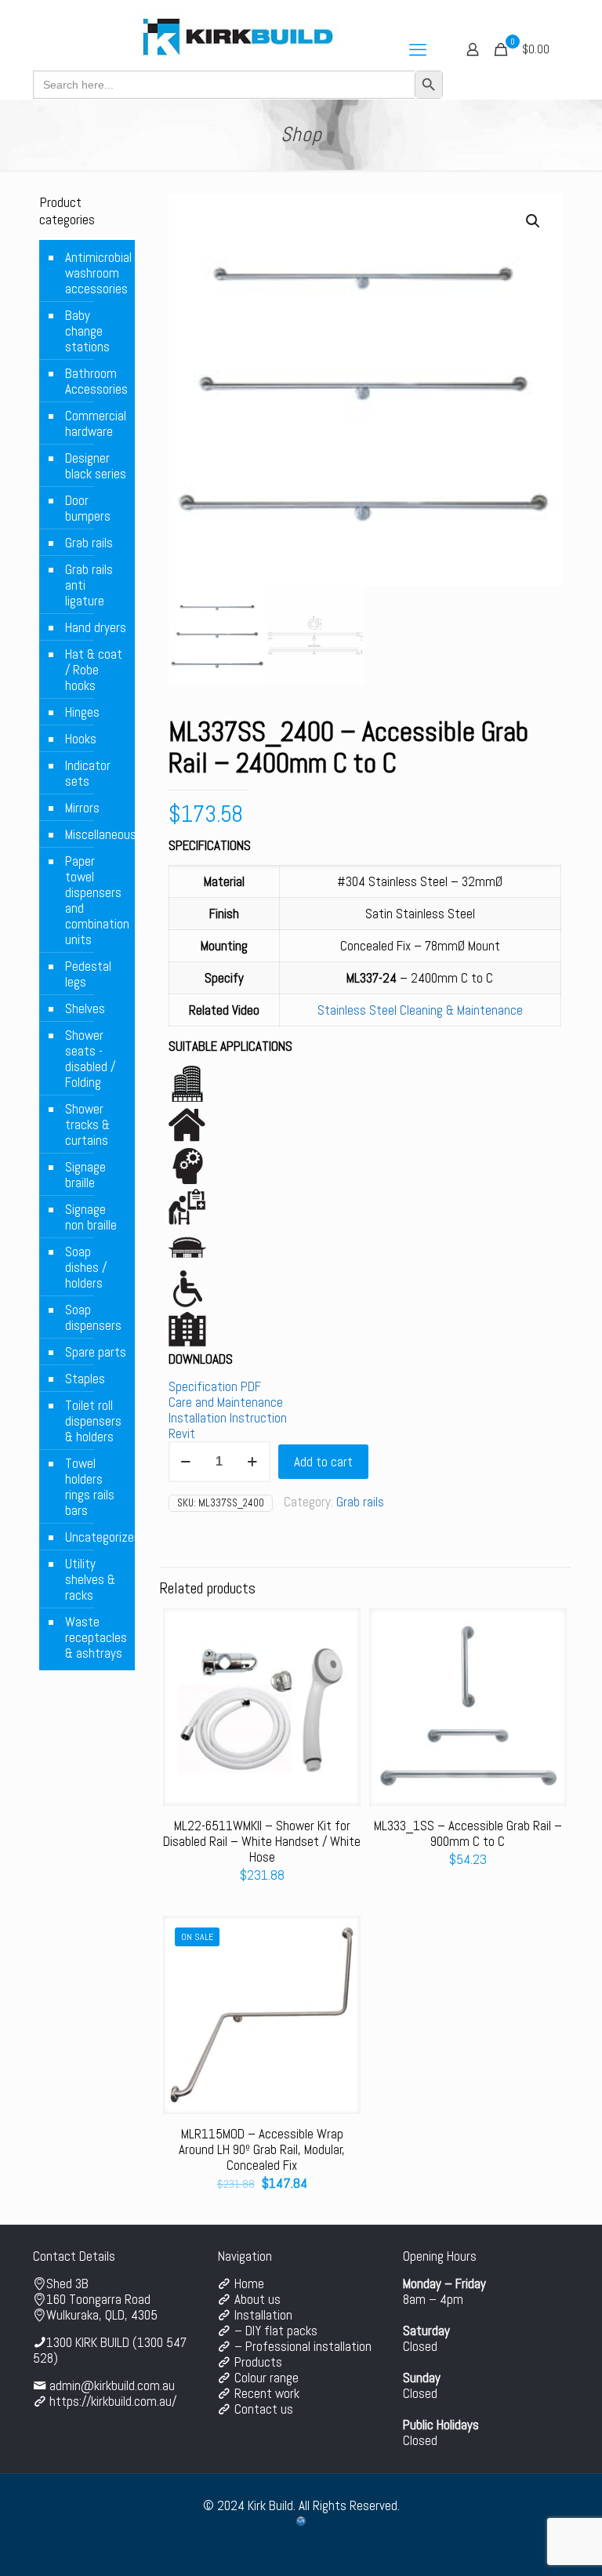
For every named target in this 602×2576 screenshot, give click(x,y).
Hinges (82, 712)
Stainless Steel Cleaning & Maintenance (420, 1010)
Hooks (81, 739)
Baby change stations (87, 331)
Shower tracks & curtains (87, 1125)
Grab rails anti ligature (89, 585)
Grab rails (360, 1502)
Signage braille (85, 1175)
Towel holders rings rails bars (90, 1487)
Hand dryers (96, 627)
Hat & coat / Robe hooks (94, 670)
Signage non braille (91, 1217)
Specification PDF (215, 1386)
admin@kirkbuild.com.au (112, 2385)
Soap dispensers (93, 1317)
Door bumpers (88, 508)
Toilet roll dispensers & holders (93, 1421)
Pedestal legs (88, 974)
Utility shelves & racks (90, 1579)
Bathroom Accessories (96, 381)
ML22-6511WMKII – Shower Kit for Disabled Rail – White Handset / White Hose (262, 1841)
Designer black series (96, 466)
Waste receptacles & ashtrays (96, 1637)
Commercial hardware (96, 423)
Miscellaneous (96, 834)
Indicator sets (88, 773)
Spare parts (96, 1352)
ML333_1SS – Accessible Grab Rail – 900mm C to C (468, 1833)
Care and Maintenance (226, 1402)
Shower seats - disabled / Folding (90, 1059)
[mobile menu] (418, 49)
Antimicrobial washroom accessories (96, 273)
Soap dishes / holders (86, 1267)
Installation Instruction (228, 1418)
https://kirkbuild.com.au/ (113, 2401)
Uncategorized (96, 1537)
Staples (85, 1379)
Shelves (85, 1008)
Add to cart (323, 1462)
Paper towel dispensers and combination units (96, 900)
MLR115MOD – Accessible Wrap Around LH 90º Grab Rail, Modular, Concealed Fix (262, 2149)
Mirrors (82, 808)
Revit (182, 1433)
